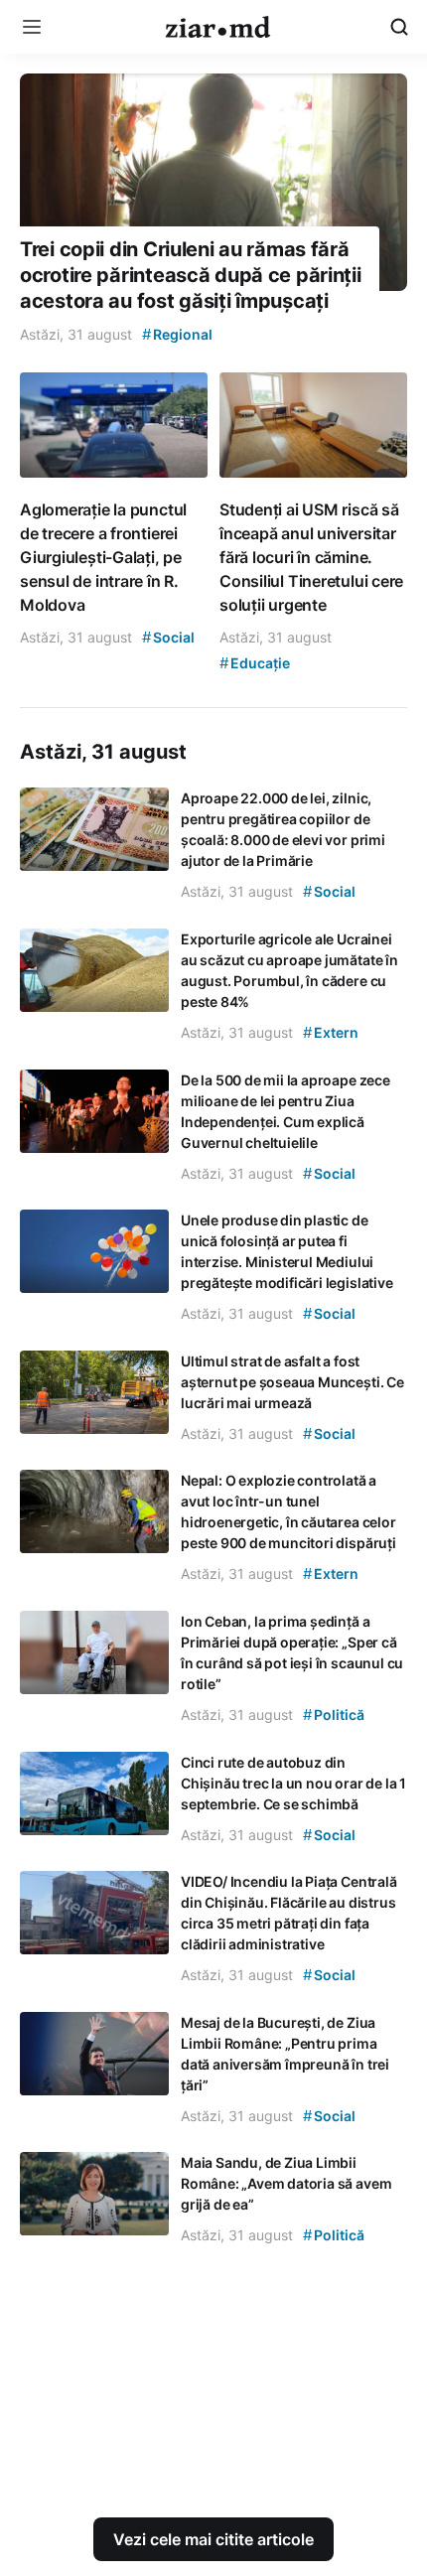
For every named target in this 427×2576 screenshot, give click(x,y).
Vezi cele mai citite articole (213, 2539)
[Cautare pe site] (399, 27)
